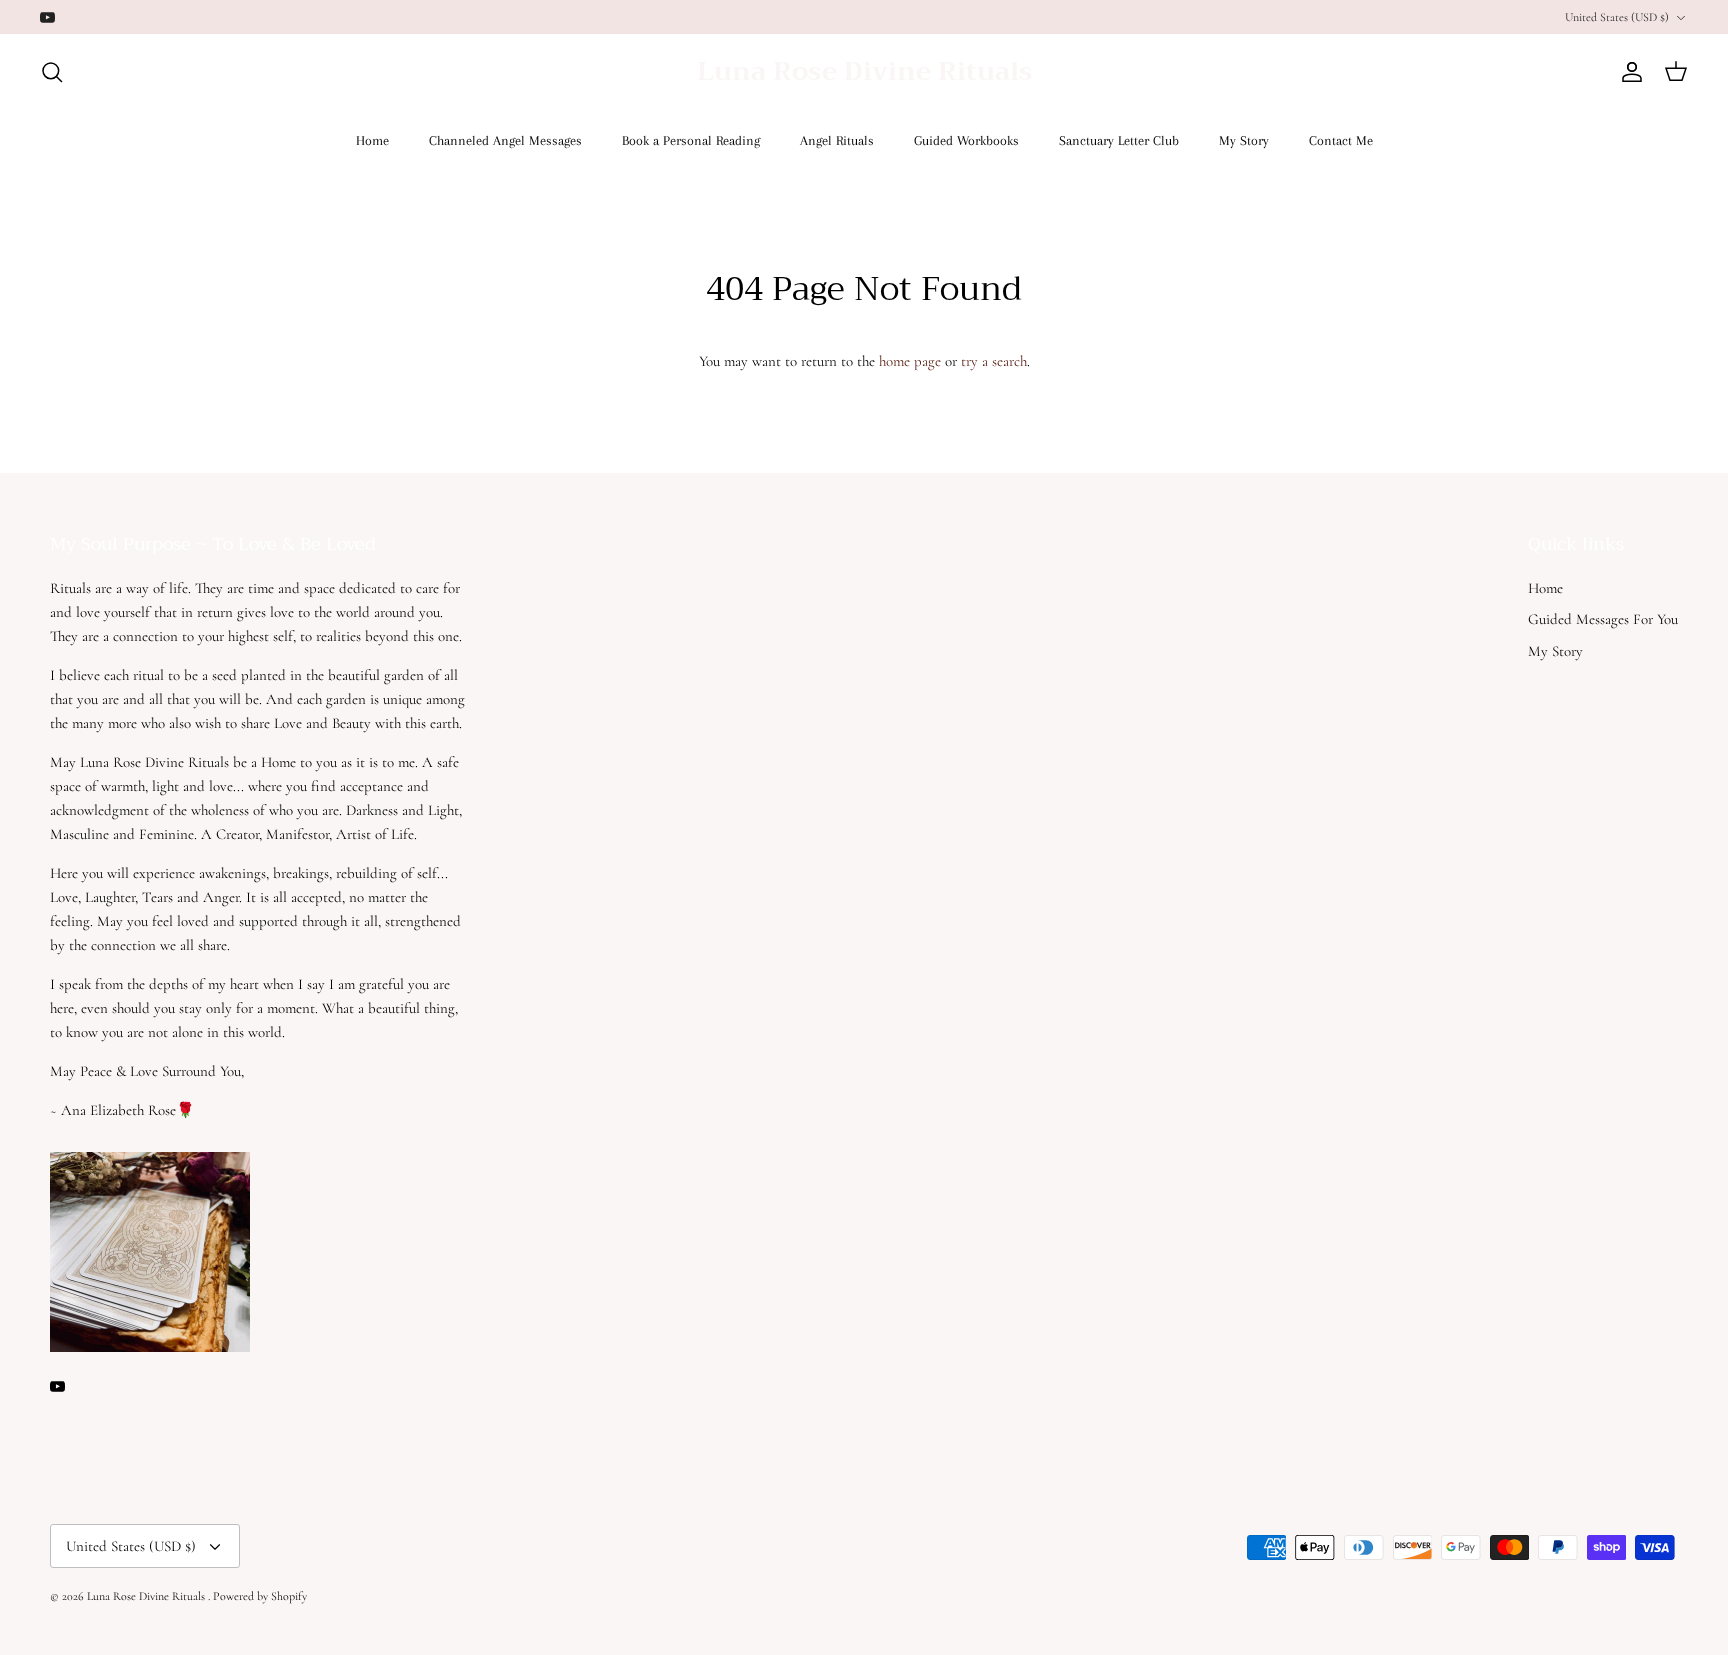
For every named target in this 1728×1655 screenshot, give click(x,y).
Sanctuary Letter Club (1119, 140)
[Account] (1628, 72)
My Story (1244, 140)
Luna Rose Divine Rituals (147, 1596)
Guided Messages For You (1603, 619)
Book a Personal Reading (691, 140)
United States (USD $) (1617, 17)
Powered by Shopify (260, 1596)
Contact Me (1341, 140)
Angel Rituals (837, 140)
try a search (994, 361)
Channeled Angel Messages (505, 140)
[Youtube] (47, 17)
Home (372, 140)
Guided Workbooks (966, 140)
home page (910, 361)
